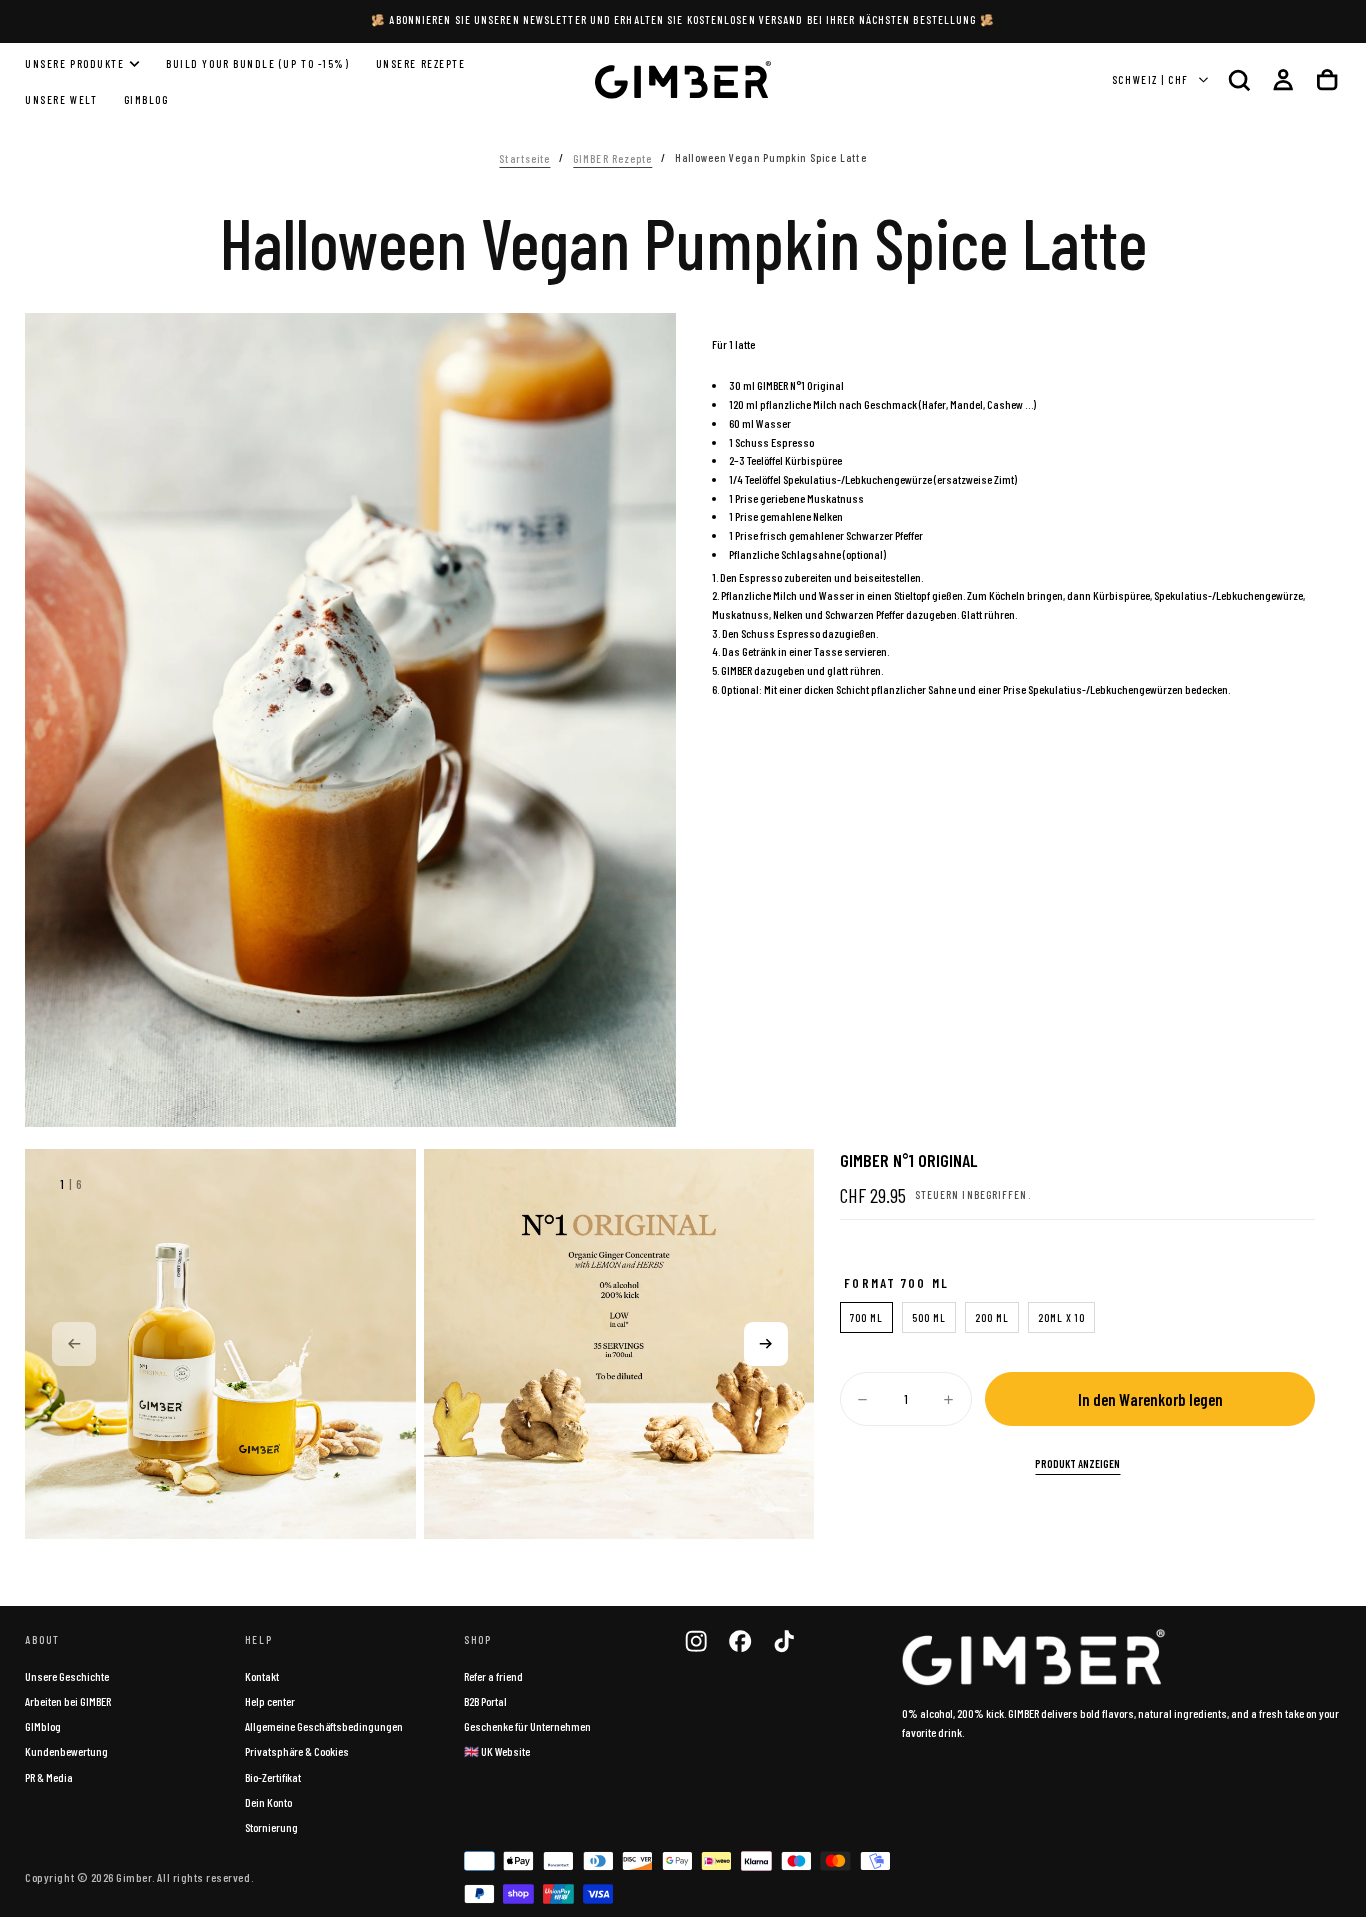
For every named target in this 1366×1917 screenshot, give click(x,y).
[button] (1239, 79)
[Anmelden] (1283, 79)
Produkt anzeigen (1077, 1463)
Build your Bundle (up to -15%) (257, 63)
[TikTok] (784, 1641)
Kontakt (262, 1676)
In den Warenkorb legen (1150, 1399)
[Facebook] (740, 1641)
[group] (220, 1344)
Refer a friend (493, 1676)
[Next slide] (766, 1344)
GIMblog (43, 1726)
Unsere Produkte (74, 63)
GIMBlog (146, 100)
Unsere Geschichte (67, 1676)
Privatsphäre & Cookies (297, 1751)
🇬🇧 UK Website (497, 1751)
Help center (270, 1701)
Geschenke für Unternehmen (527, 1726)
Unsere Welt (61, 100)
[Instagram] (696, 1641)
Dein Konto (268, 1802)
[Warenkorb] (1327, 79)
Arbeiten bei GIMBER (68, 1701)
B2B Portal (485, 1701)
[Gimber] (1034, 1658)
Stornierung (271, 1827)
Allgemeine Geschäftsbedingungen (324, 1726)
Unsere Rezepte (421, 63)
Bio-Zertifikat (273, 1777)
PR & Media (49, 1777)
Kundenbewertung (66, 1751)
